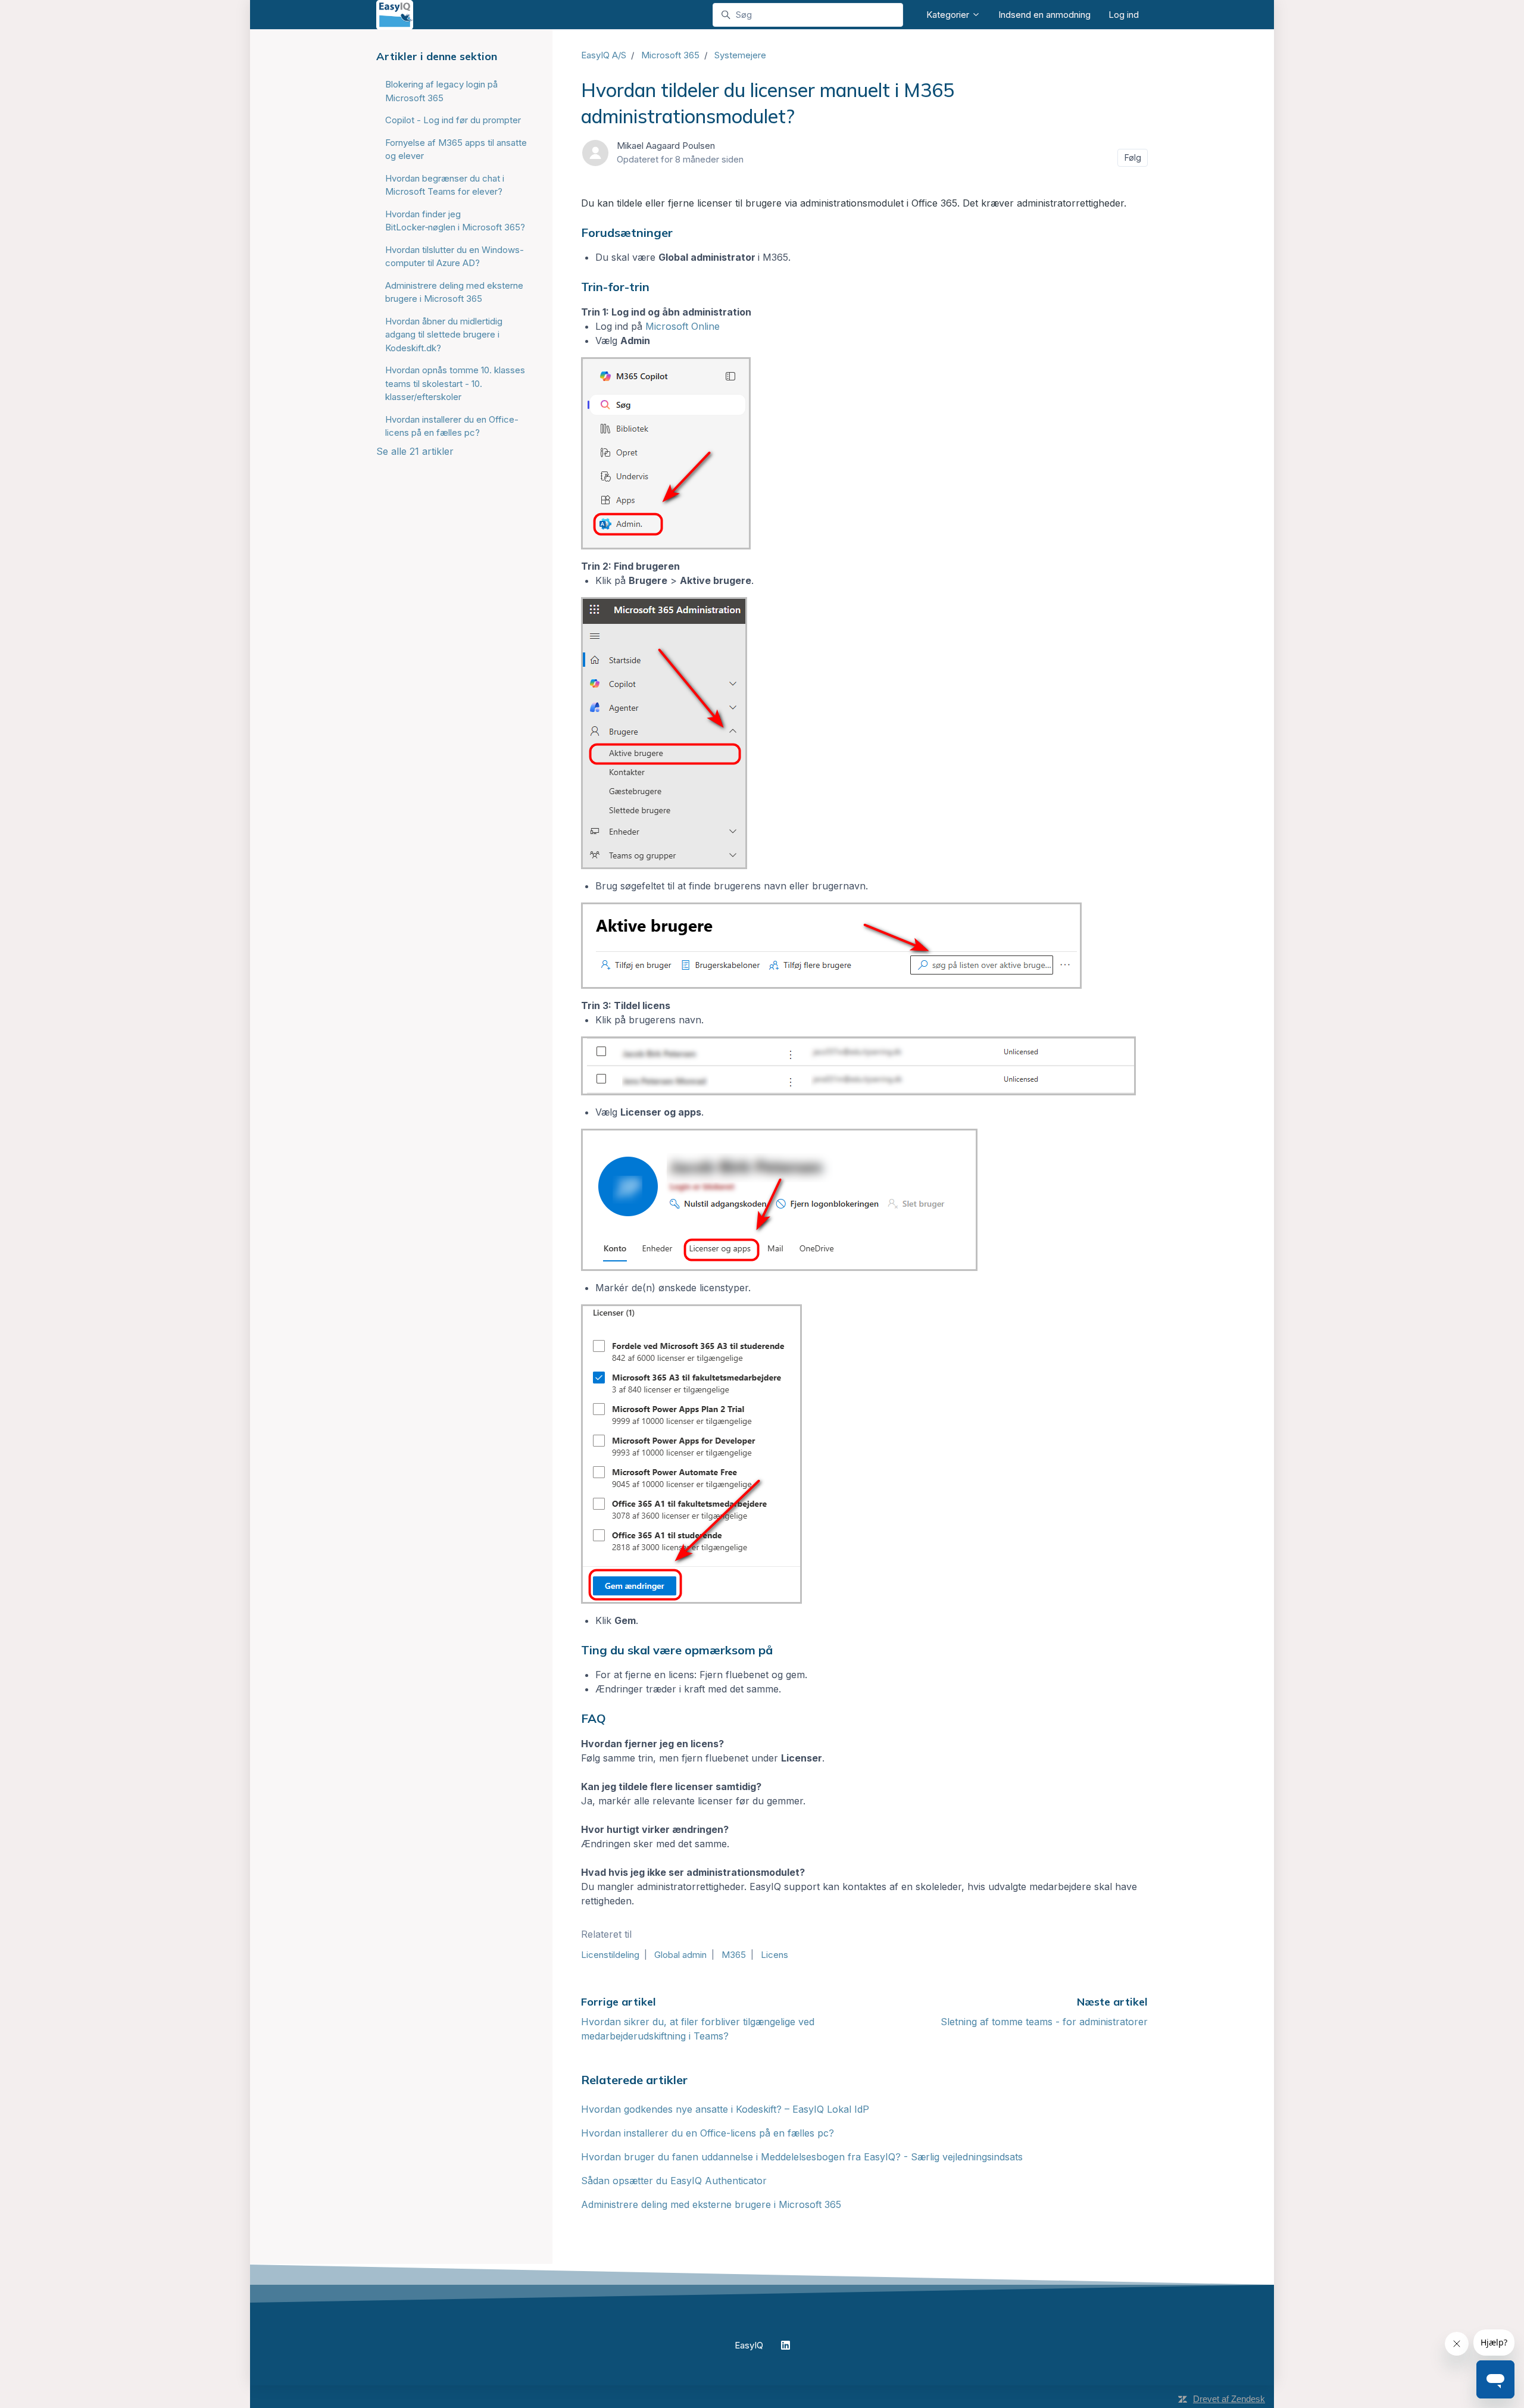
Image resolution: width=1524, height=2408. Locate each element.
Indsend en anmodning (1044, 15)
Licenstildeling (610, 1955)
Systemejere (740, 55)
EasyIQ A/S (604, 55)
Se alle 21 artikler (415, 451)
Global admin (680, 1955)
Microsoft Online (683, 326)
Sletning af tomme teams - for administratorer (1044, 2022)
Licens (775, 1955)
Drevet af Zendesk (1229, 2399)
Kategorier (949, 15)
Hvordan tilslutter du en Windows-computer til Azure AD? (455, 257)
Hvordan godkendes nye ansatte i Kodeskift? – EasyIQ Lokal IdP (725, 2109)
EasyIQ (749, 2345)
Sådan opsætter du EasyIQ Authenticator (674, 2181)
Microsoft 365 (670, 55)
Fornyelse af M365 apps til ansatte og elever (456, 149)
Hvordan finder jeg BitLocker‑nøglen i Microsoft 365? (455, 221)
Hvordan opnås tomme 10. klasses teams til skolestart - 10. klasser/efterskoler (455, 383)
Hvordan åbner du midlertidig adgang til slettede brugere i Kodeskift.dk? (444, 335)
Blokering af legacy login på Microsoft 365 (441, 91)
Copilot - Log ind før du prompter (453, 120)
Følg (1133, 157)
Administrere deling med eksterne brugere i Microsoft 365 (711, 2204)
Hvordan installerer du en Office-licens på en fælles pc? (708, 2133)
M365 (734, 1955)
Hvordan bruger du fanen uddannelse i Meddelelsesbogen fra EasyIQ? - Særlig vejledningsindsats (802, 2157)
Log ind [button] (1124, 15)
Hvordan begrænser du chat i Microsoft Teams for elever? (445, 185)
